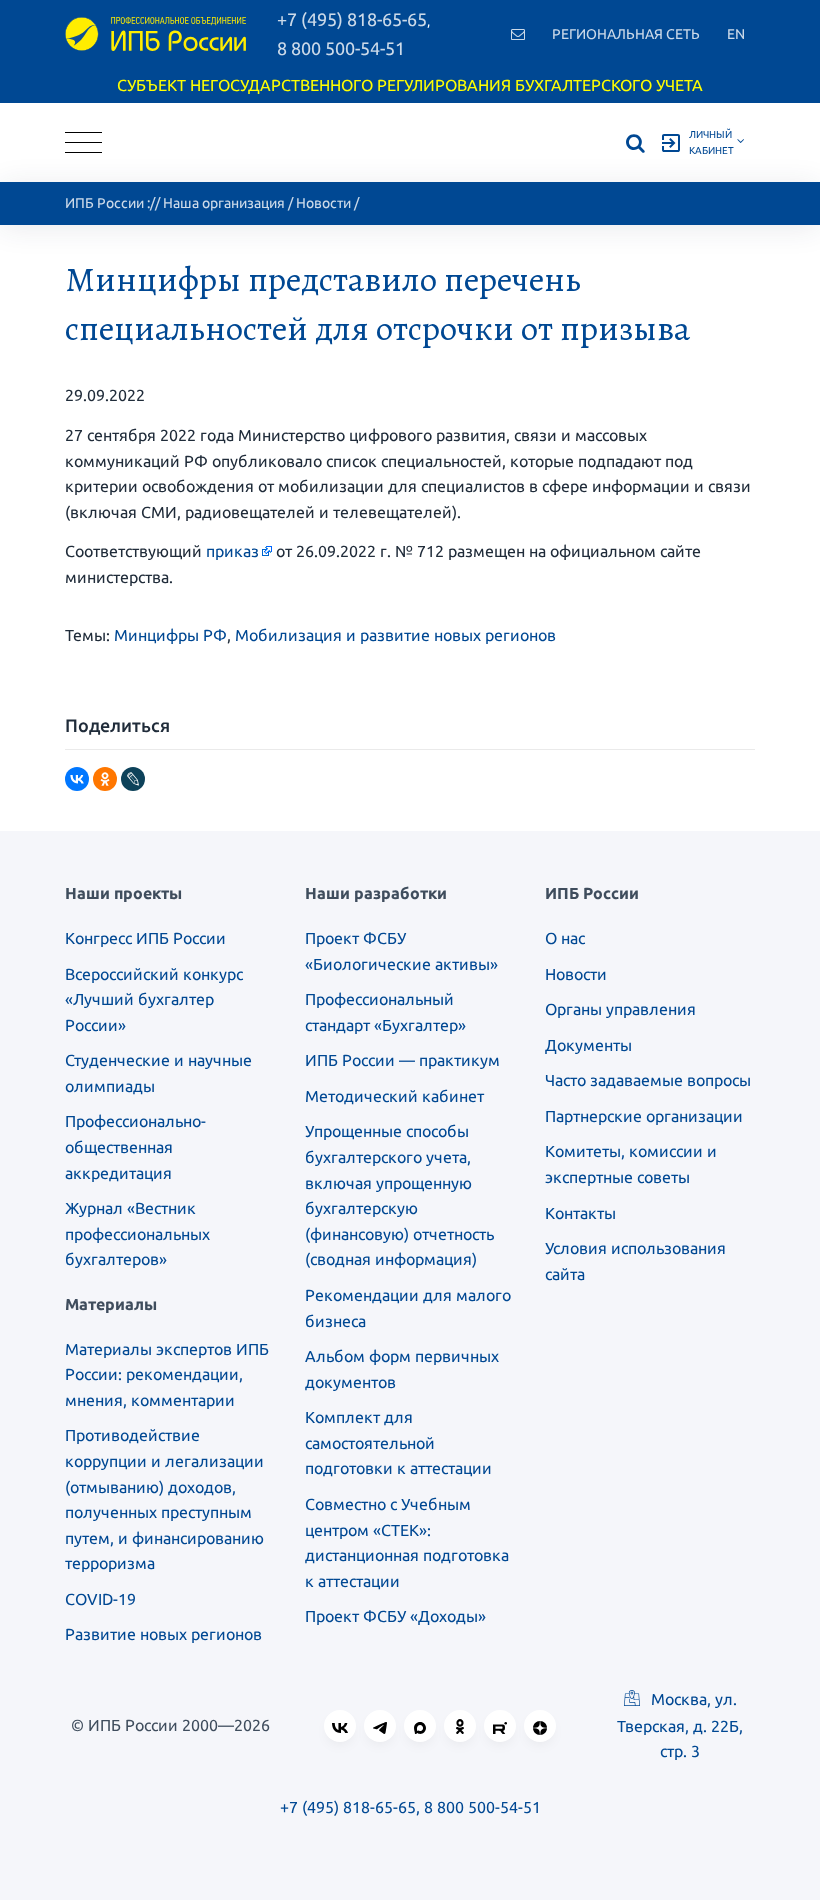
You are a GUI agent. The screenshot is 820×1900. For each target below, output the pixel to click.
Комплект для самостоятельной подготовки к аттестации (398, 1442)
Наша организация (224, 203)
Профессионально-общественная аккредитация (135, 1146)
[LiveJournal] (133, 779)
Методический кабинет (394, 1096)
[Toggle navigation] (83, 142)
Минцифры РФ (170, 635)
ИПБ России (104, 203)
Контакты (580, 1213)
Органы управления (620, 1009)
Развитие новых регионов (163, 1634)
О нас (565, 938)
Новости (323, 203)
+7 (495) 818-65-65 (348, 1807)
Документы (588, 1045)
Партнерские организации (644, 1116)
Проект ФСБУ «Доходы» (395, 1616)
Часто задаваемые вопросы (648, 1080)
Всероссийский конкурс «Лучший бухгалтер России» (154, 999)
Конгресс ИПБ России (145, 938)
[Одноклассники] (105, 779)
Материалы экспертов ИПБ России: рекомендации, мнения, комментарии (167, 1374)
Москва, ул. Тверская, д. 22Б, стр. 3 (680, 1725)
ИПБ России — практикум (402, 1060)
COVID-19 (100, 1599)
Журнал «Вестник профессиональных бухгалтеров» (137, 1233)
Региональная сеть (626, 34)
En (736, 34)
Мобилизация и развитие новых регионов (395, 635)
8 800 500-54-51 (341, 48)
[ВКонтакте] (77, 779)
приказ (232, 551)
